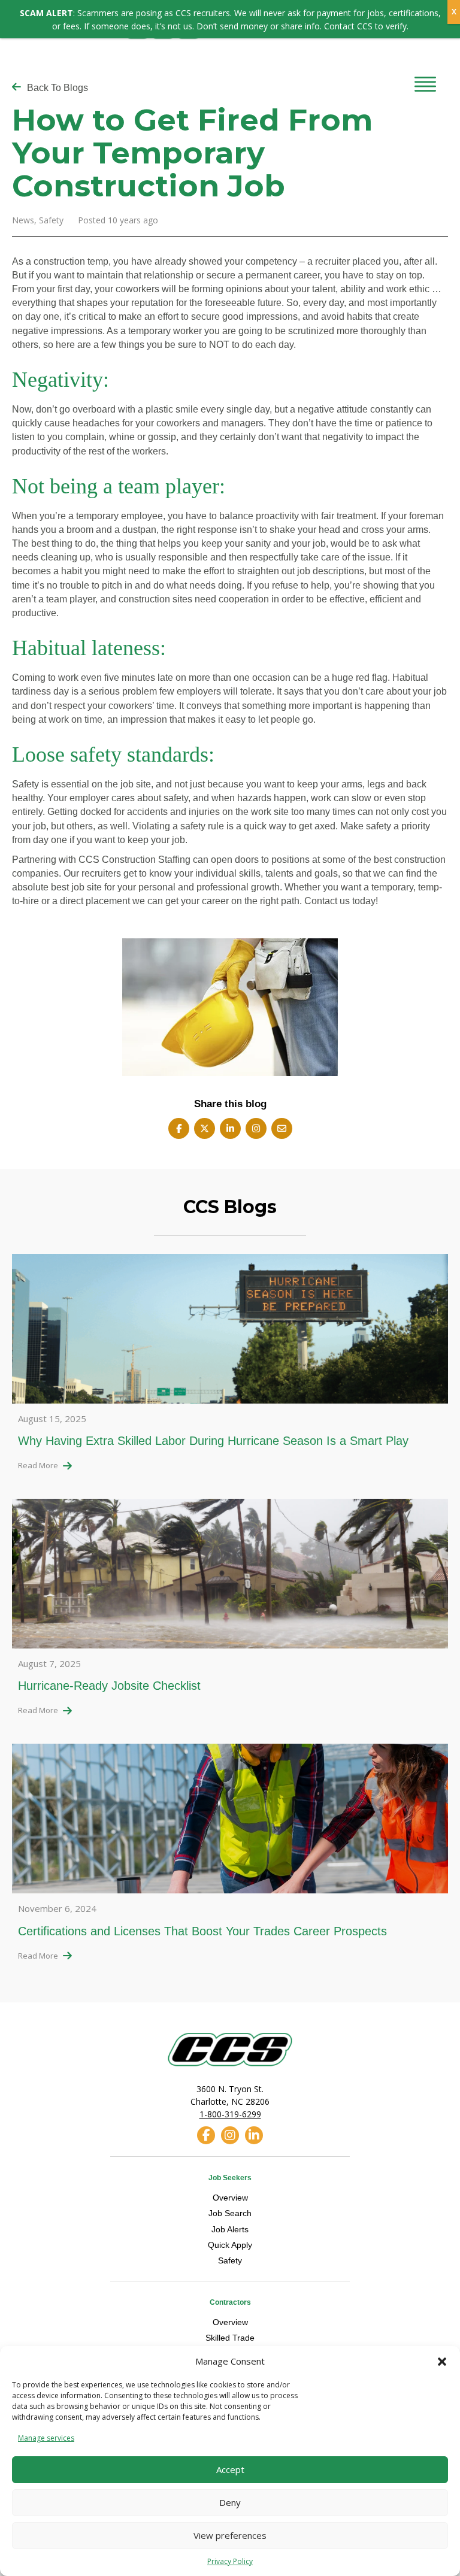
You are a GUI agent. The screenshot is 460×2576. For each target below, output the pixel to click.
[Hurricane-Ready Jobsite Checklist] (230, 1577)
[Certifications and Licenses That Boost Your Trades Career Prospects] (230, 1822)
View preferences (230, 2535)
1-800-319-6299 (230, 2114)
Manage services (46, 2438)
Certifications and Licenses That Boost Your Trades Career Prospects (202, 1931)
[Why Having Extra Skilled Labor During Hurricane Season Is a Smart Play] (230, 1332)
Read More (38, 1465)
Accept (230, 2469)
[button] (442, 2362)
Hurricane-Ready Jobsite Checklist (109, 1686)
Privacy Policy (230, 2561)
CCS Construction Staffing (134, 860)
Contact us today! (341, 901)
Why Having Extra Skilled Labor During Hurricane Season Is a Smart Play (213, 1441)
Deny (230, 2502)
